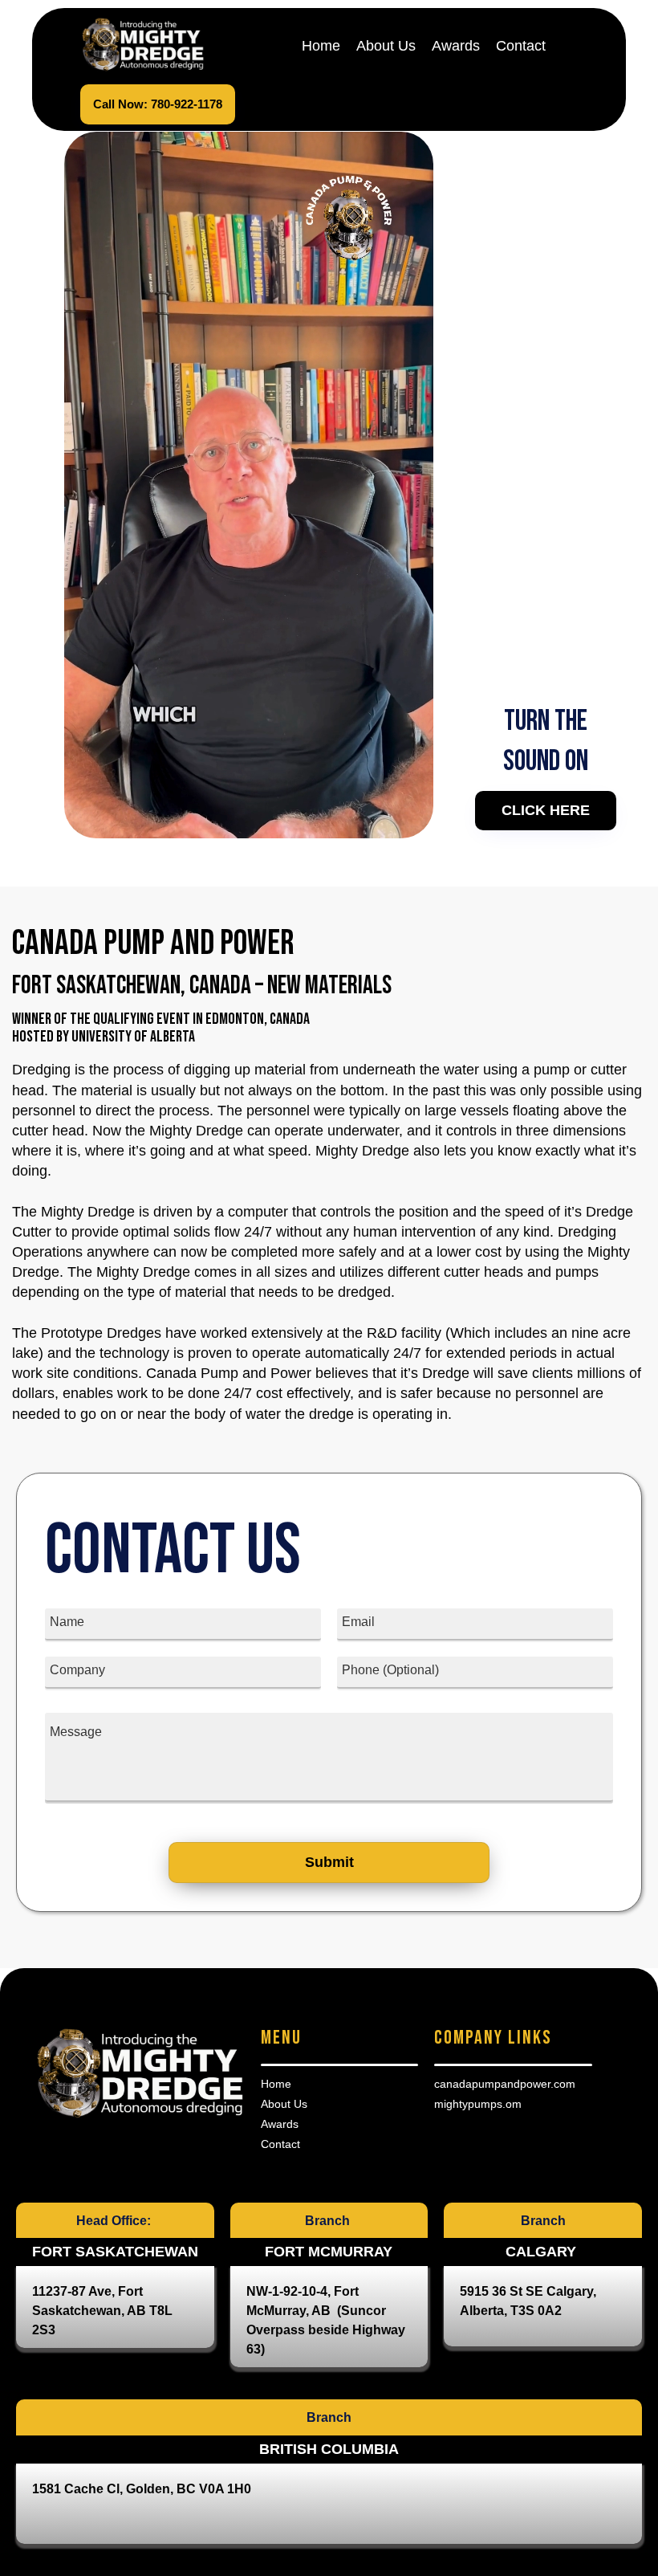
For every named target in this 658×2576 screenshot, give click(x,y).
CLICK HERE (546, 810)
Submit (329, 1862)
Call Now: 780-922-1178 (158, 104)
